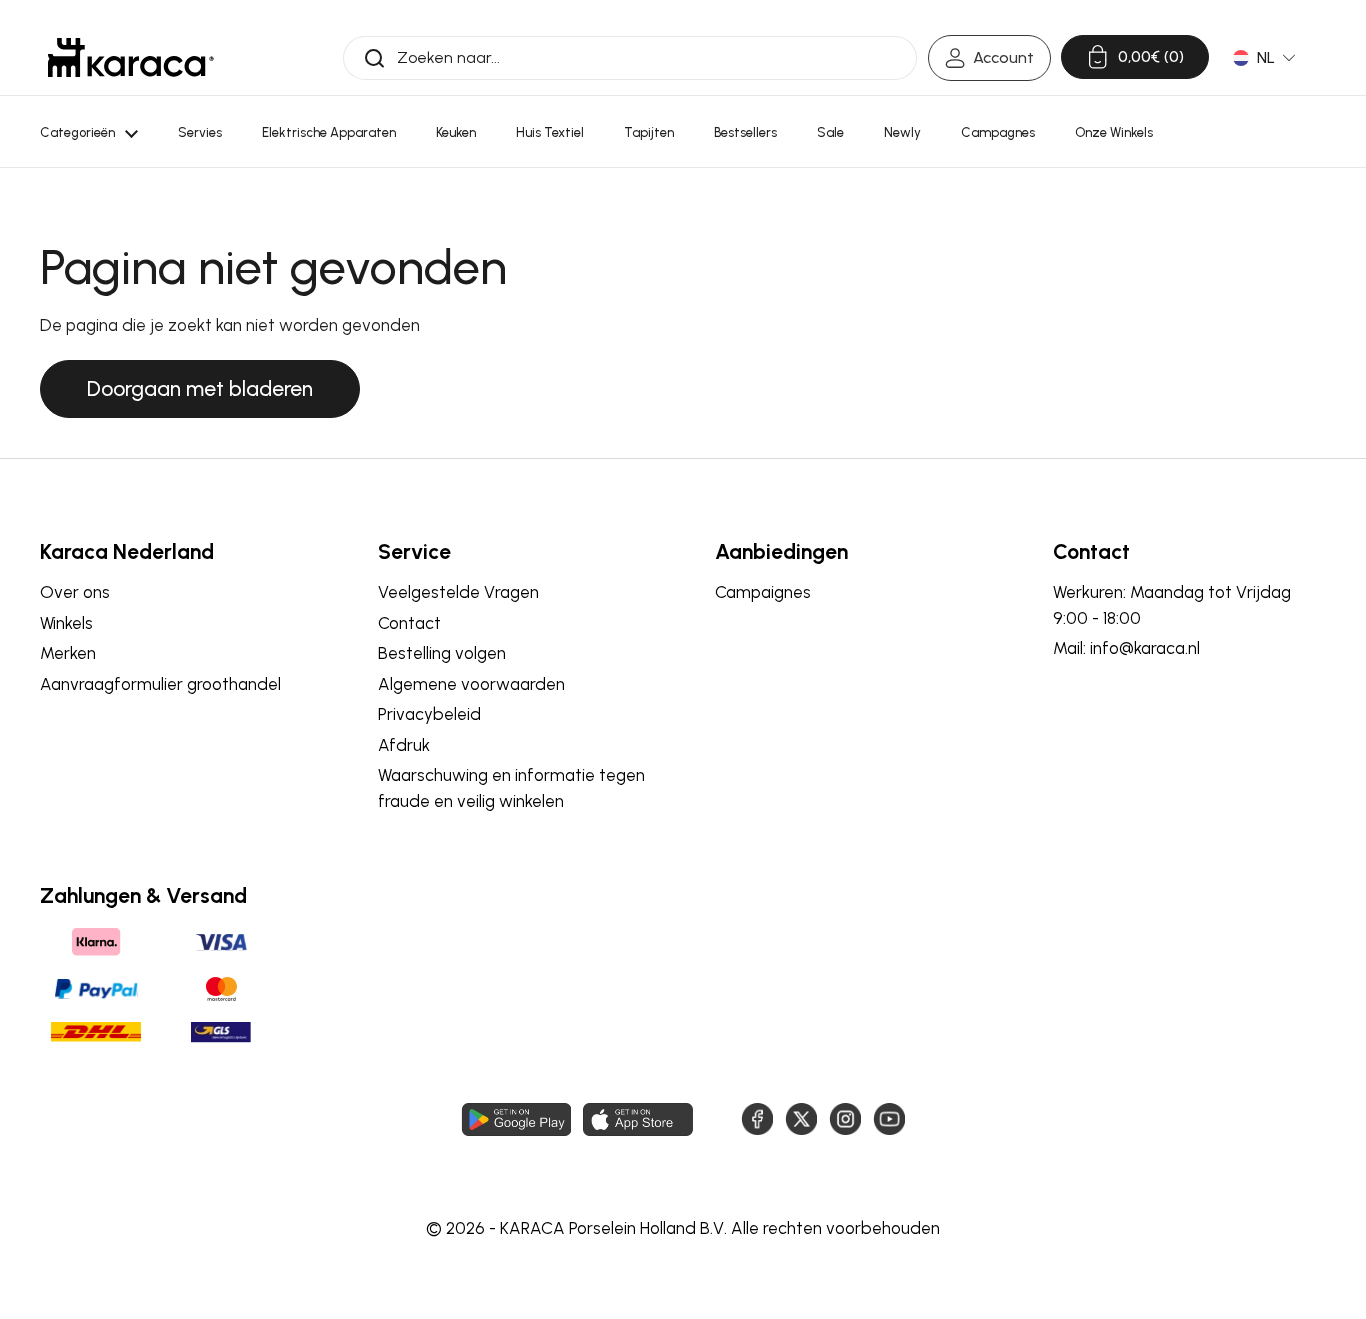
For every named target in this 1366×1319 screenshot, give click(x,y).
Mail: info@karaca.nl (1126, 648)
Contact (409, 623)
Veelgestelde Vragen (458, 592)
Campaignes (763, 592)
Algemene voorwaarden (471, 684)
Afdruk (404, 745)
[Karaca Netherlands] (131, 57)
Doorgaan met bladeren (200, 388)
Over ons (75, 592)
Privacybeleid (429, 714)
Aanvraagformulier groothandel (160, 684)
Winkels (66, 623)
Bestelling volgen (442, 653)
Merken (68, 653)
